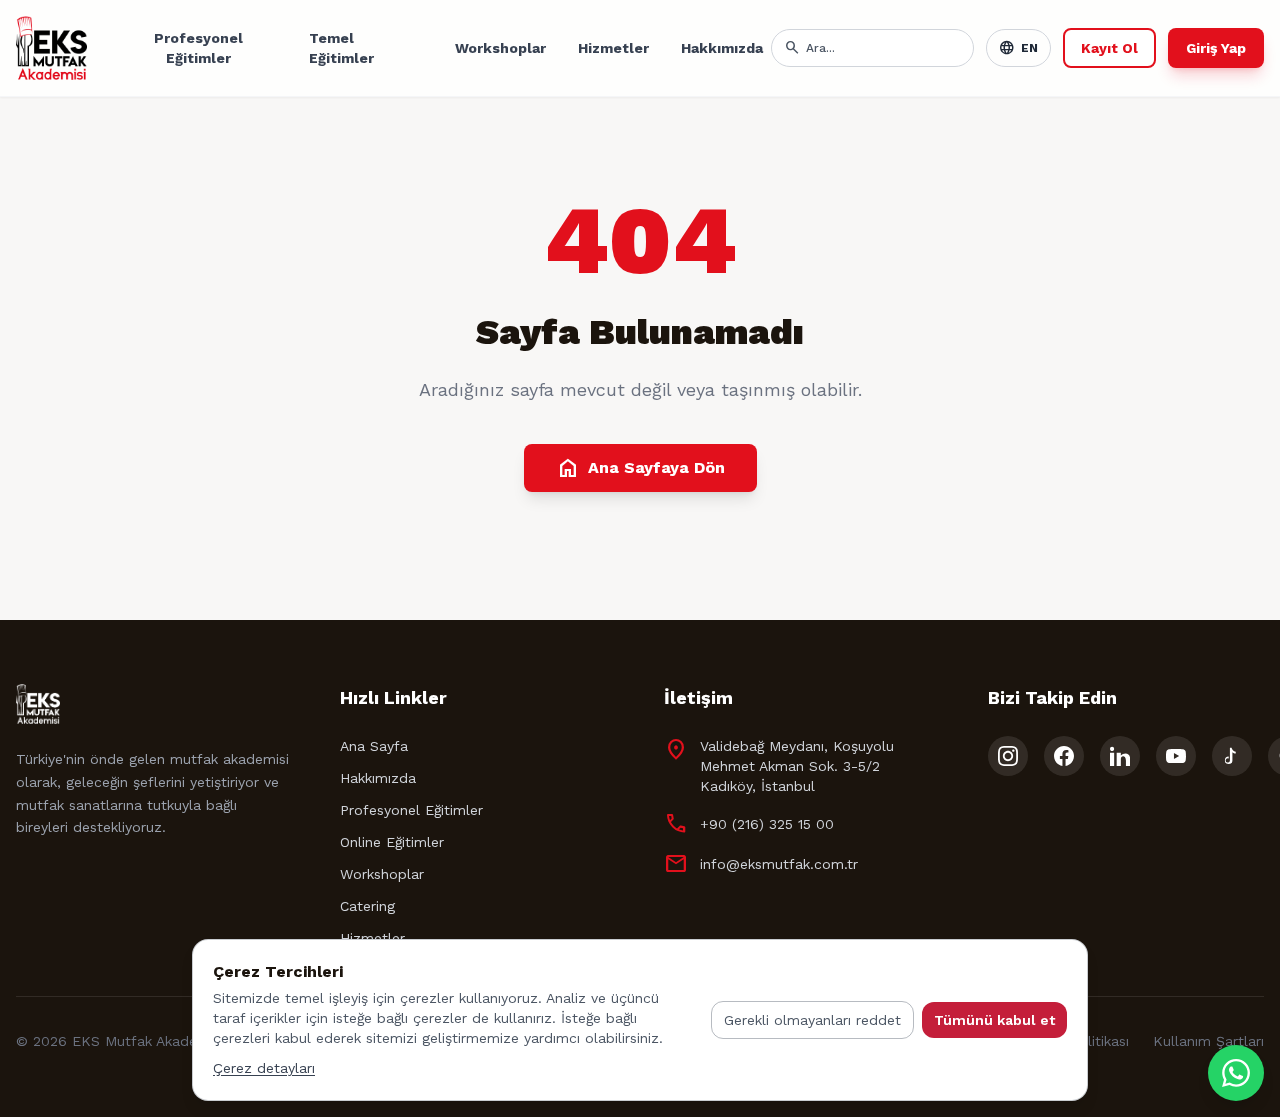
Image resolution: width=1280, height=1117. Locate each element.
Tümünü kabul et (994, 1020)
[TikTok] (1232, 756)
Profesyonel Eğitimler (198, 48)
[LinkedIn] (1120, 756)
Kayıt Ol (1109, 48)
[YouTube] (1176, 756)
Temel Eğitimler (341, 48)
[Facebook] (1064, 756)
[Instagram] (1008, 756)
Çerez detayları (264, 1068)
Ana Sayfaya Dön (640, 468)
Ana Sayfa (374, 746)
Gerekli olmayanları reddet (812, 1020)
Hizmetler (613, 48)
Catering (367, 906)
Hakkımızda (722, 48)
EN (1018, 48)
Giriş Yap (1216, 48)
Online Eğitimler (392, 842)
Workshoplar (500, 48)
